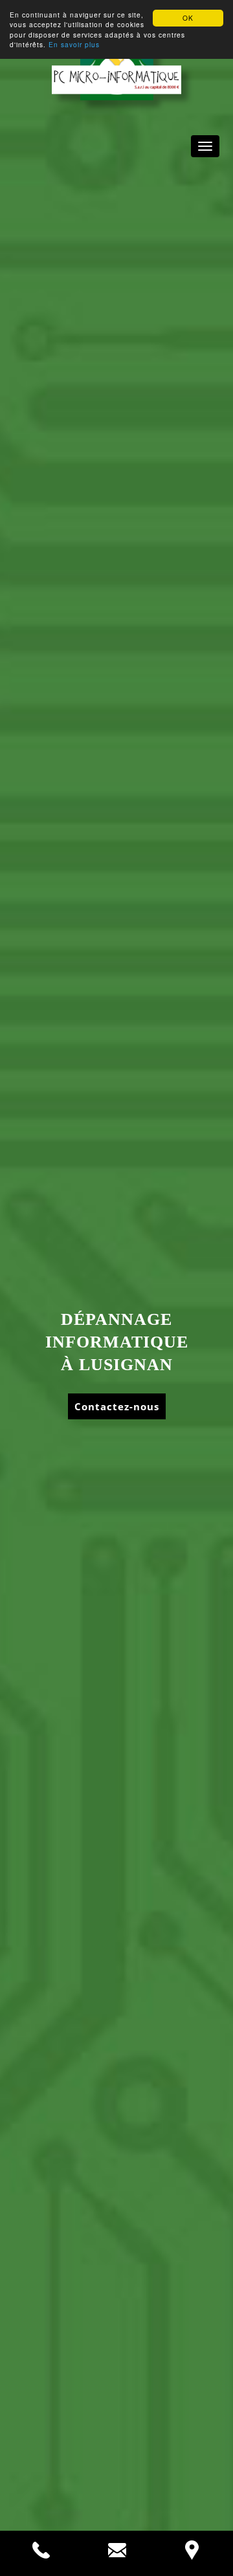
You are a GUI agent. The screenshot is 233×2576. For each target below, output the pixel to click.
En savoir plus (74, 44)
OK (188, 18)
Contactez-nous (117, 1406)
